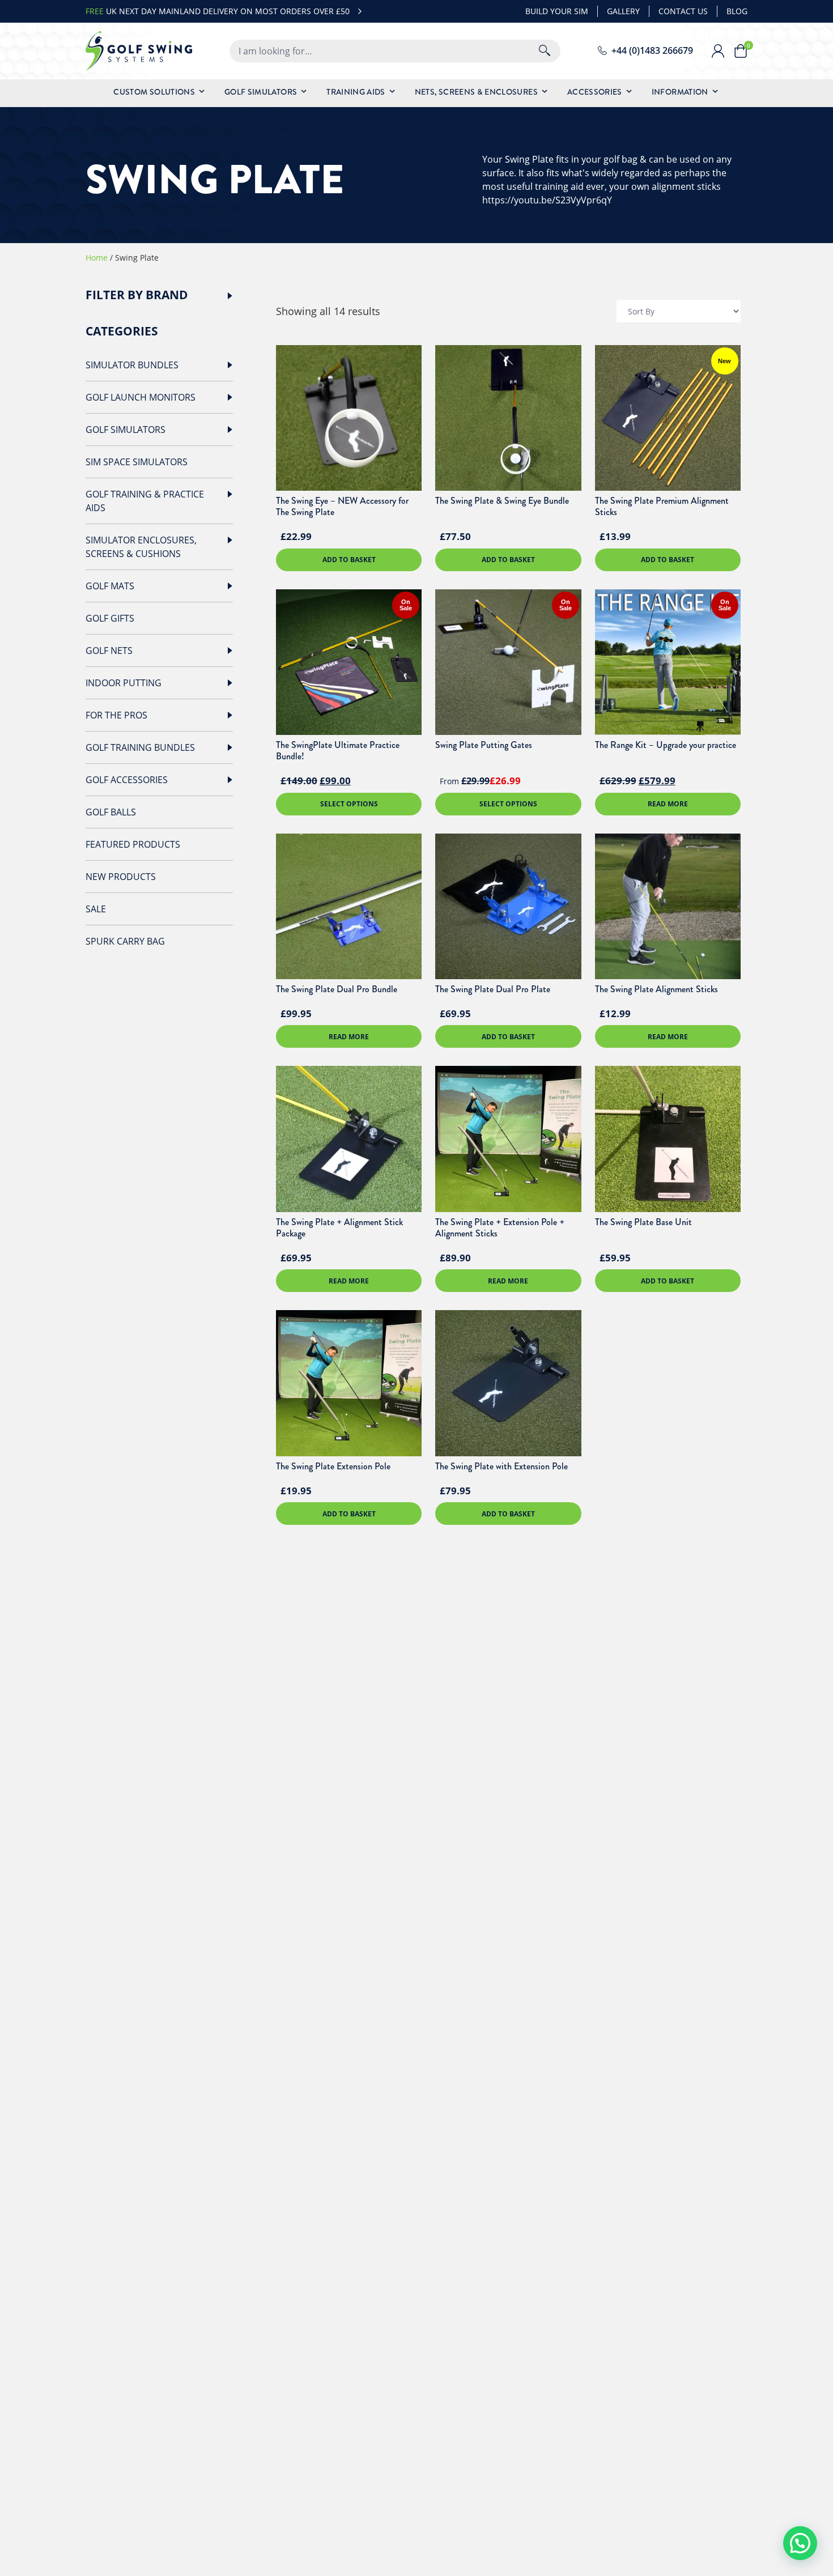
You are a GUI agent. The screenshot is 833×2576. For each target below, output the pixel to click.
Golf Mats (110, 586)
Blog (737, 11)
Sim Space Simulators (137, 462)
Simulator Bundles (132, 365)
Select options (349, 804)
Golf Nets (109, 651)
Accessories (595, 92)
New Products (121, 877)
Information (680, 92)
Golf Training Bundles (140, 747)
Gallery (623, 11)
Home (97, 258)
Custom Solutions (154, 92)
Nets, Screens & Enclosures (476, 92)
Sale (96, 909)
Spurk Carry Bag (125, 941)
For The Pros (116, 715)
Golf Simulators (261, 92)
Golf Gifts (110, 618)
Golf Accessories (127, 780)
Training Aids (356, 92)
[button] (800, 2543)
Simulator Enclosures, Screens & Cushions (141, 547)
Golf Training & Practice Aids (145, 501)
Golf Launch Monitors (141, 397)
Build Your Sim (557, 11)
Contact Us (683, 11)
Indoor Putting (124, 683)
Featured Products (133, 844)
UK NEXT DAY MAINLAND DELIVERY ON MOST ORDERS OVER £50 (218, 11)
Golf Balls (111, 812)
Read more (668, 804)
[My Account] (722, 51)
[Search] (545, 51)
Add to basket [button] (349, 560)
